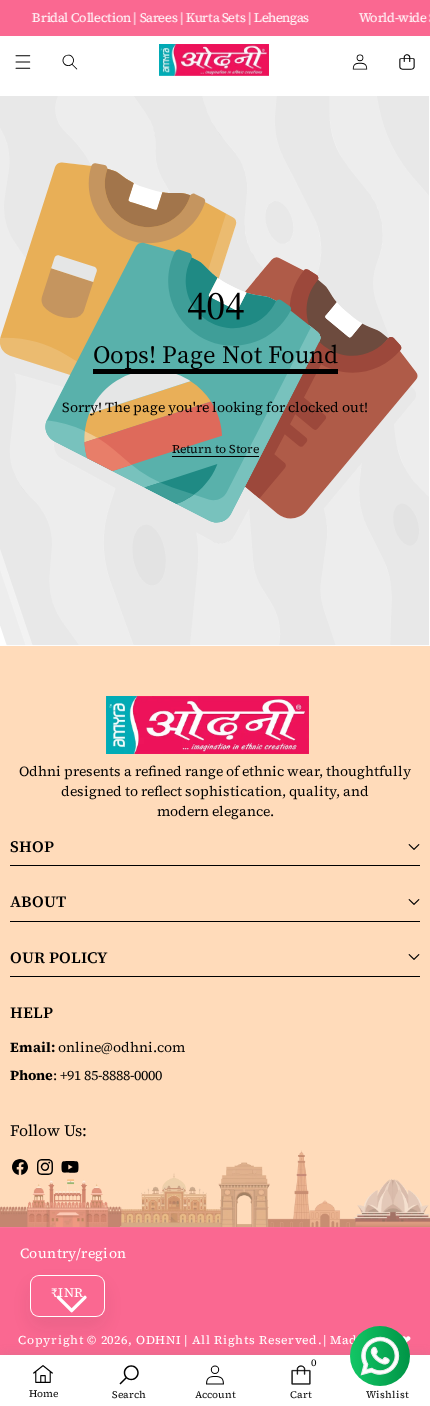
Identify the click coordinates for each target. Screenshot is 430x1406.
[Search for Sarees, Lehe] (69, 62)
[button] (406, 62)
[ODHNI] (214, 62)
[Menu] (22, 62)
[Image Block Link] (214, 725)
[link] (215, 449)
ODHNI (159, 1340)
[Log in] (359, 62)
